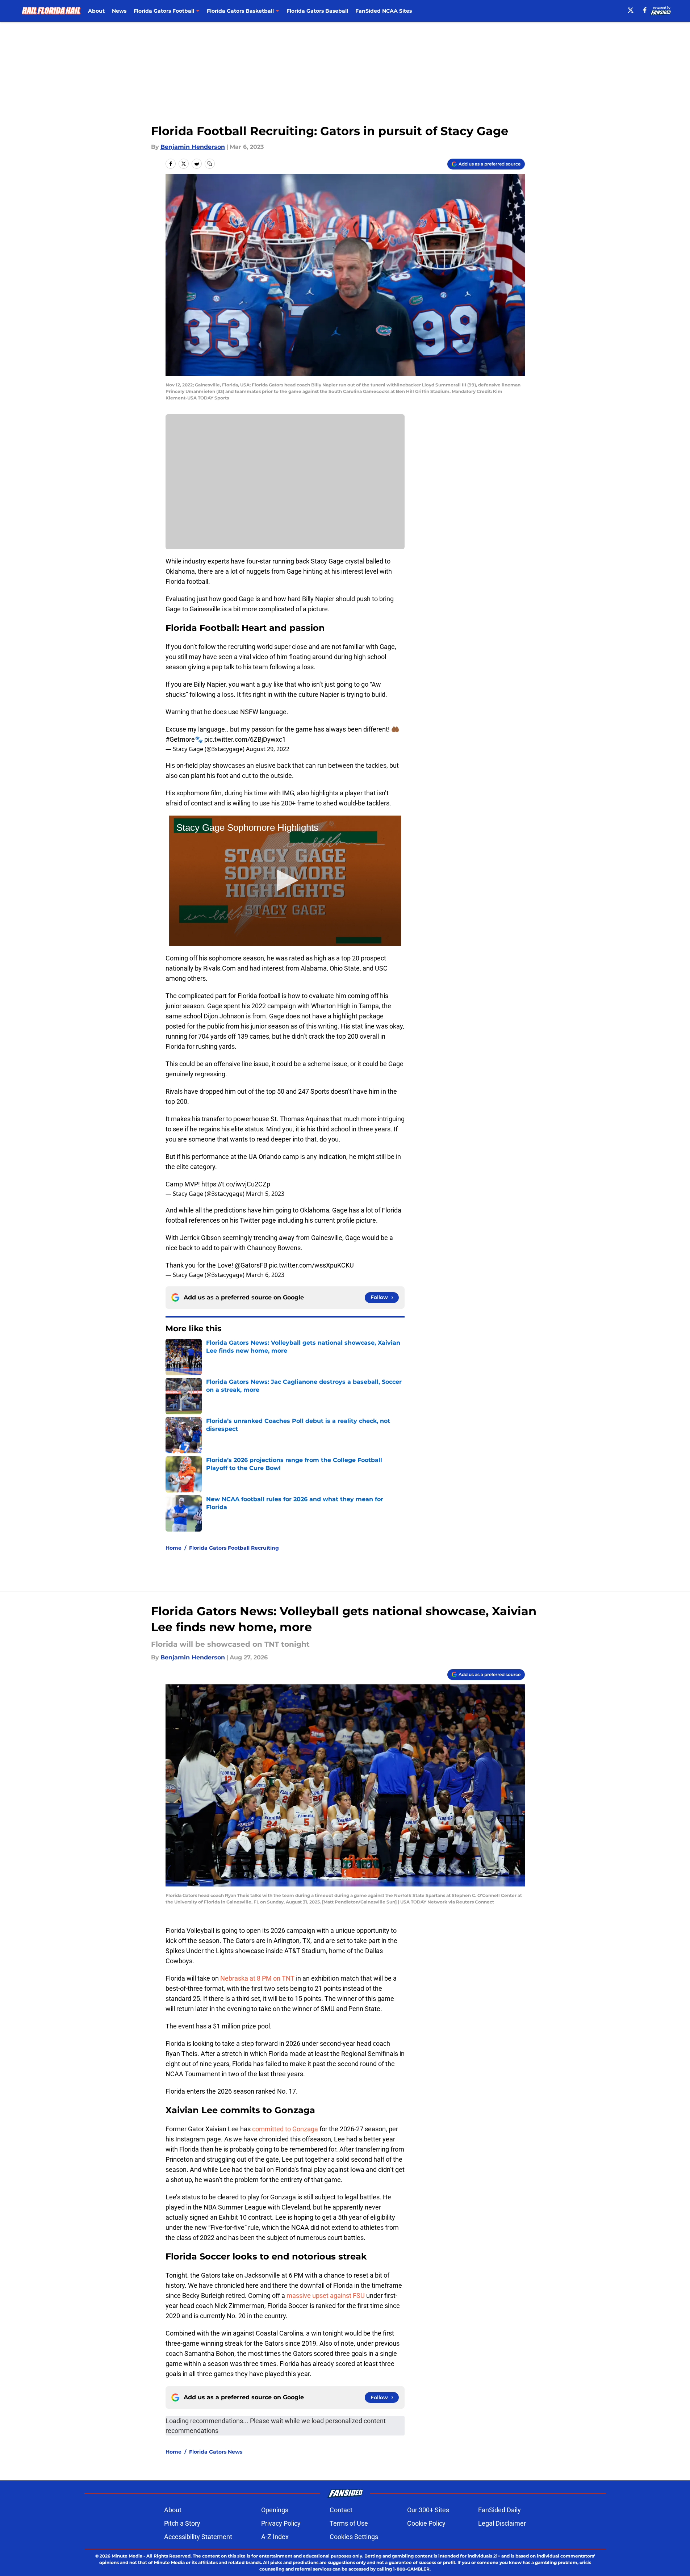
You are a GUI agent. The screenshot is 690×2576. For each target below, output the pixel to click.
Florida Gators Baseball (317, 11)
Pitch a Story (182, 2523)
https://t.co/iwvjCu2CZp (236, 1184)
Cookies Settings (354, 2537)
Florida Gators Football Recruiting (234, 1548)
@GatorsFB (251, 1265)
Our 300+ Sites (428, 2510)
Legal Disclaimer (502, 2523)
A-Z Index (275, 2537)
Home (173, 1548)
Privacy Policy (281, 2523)
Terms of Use (349, 2523)
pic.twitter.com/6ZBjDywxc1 (245, 739)
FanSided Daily (499, 2510)
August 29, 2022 (268, 749)
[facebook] (645, 10)
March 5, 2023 (265, 1194)
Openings (275, 2510)
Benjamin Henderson (193, 147)
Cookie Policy (426, 2523)
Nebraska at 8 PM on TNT (257, 1978)
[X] (631, 10)
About (96, 11)
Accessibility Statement (198, 2537)
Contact (341, 2510)
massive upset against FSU (325, 2296)
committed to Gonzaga (284, 2129)
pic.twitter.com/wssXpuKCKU (311, 1265)
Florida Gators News (216, 2452)
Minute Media (127, 2556)
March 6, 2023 (265, 1275)
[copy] (210, 164)
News (119, 11)
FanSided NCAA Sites (384, 11)
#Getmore (180, 739)
